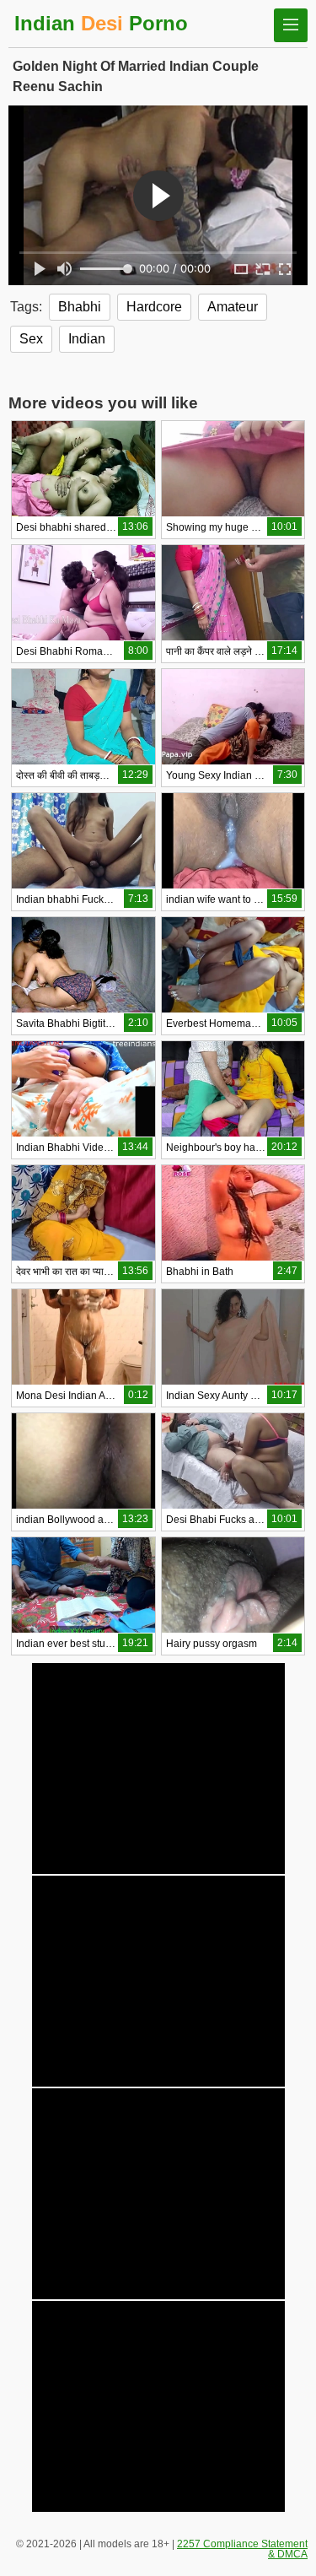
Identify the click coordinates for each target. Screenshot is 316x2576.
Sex (31, 339)
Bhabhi (80, 307)
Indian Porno (101, 23)
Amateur (233, 307)
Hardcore (154, 307)
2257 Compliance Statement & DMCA (242, 2549)
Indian (87, 339)
